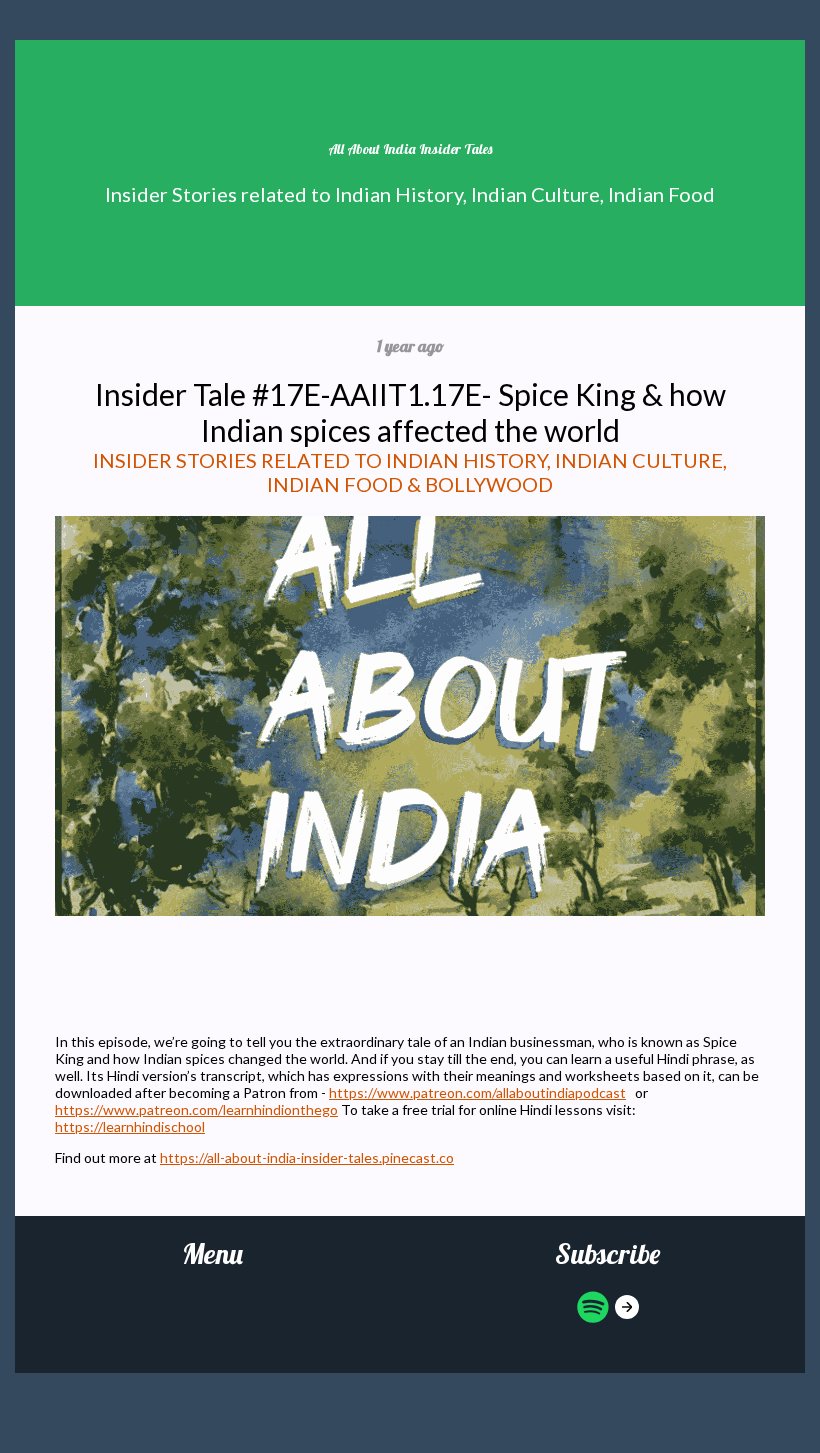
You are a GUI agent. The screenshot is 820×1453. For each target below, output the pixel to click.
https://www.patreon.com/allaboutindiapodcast (477, 1092)
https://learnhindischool (130, 1126)
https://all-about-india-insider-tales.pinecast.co (307, 1157)
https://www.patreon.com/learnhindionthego (196, 1109)
